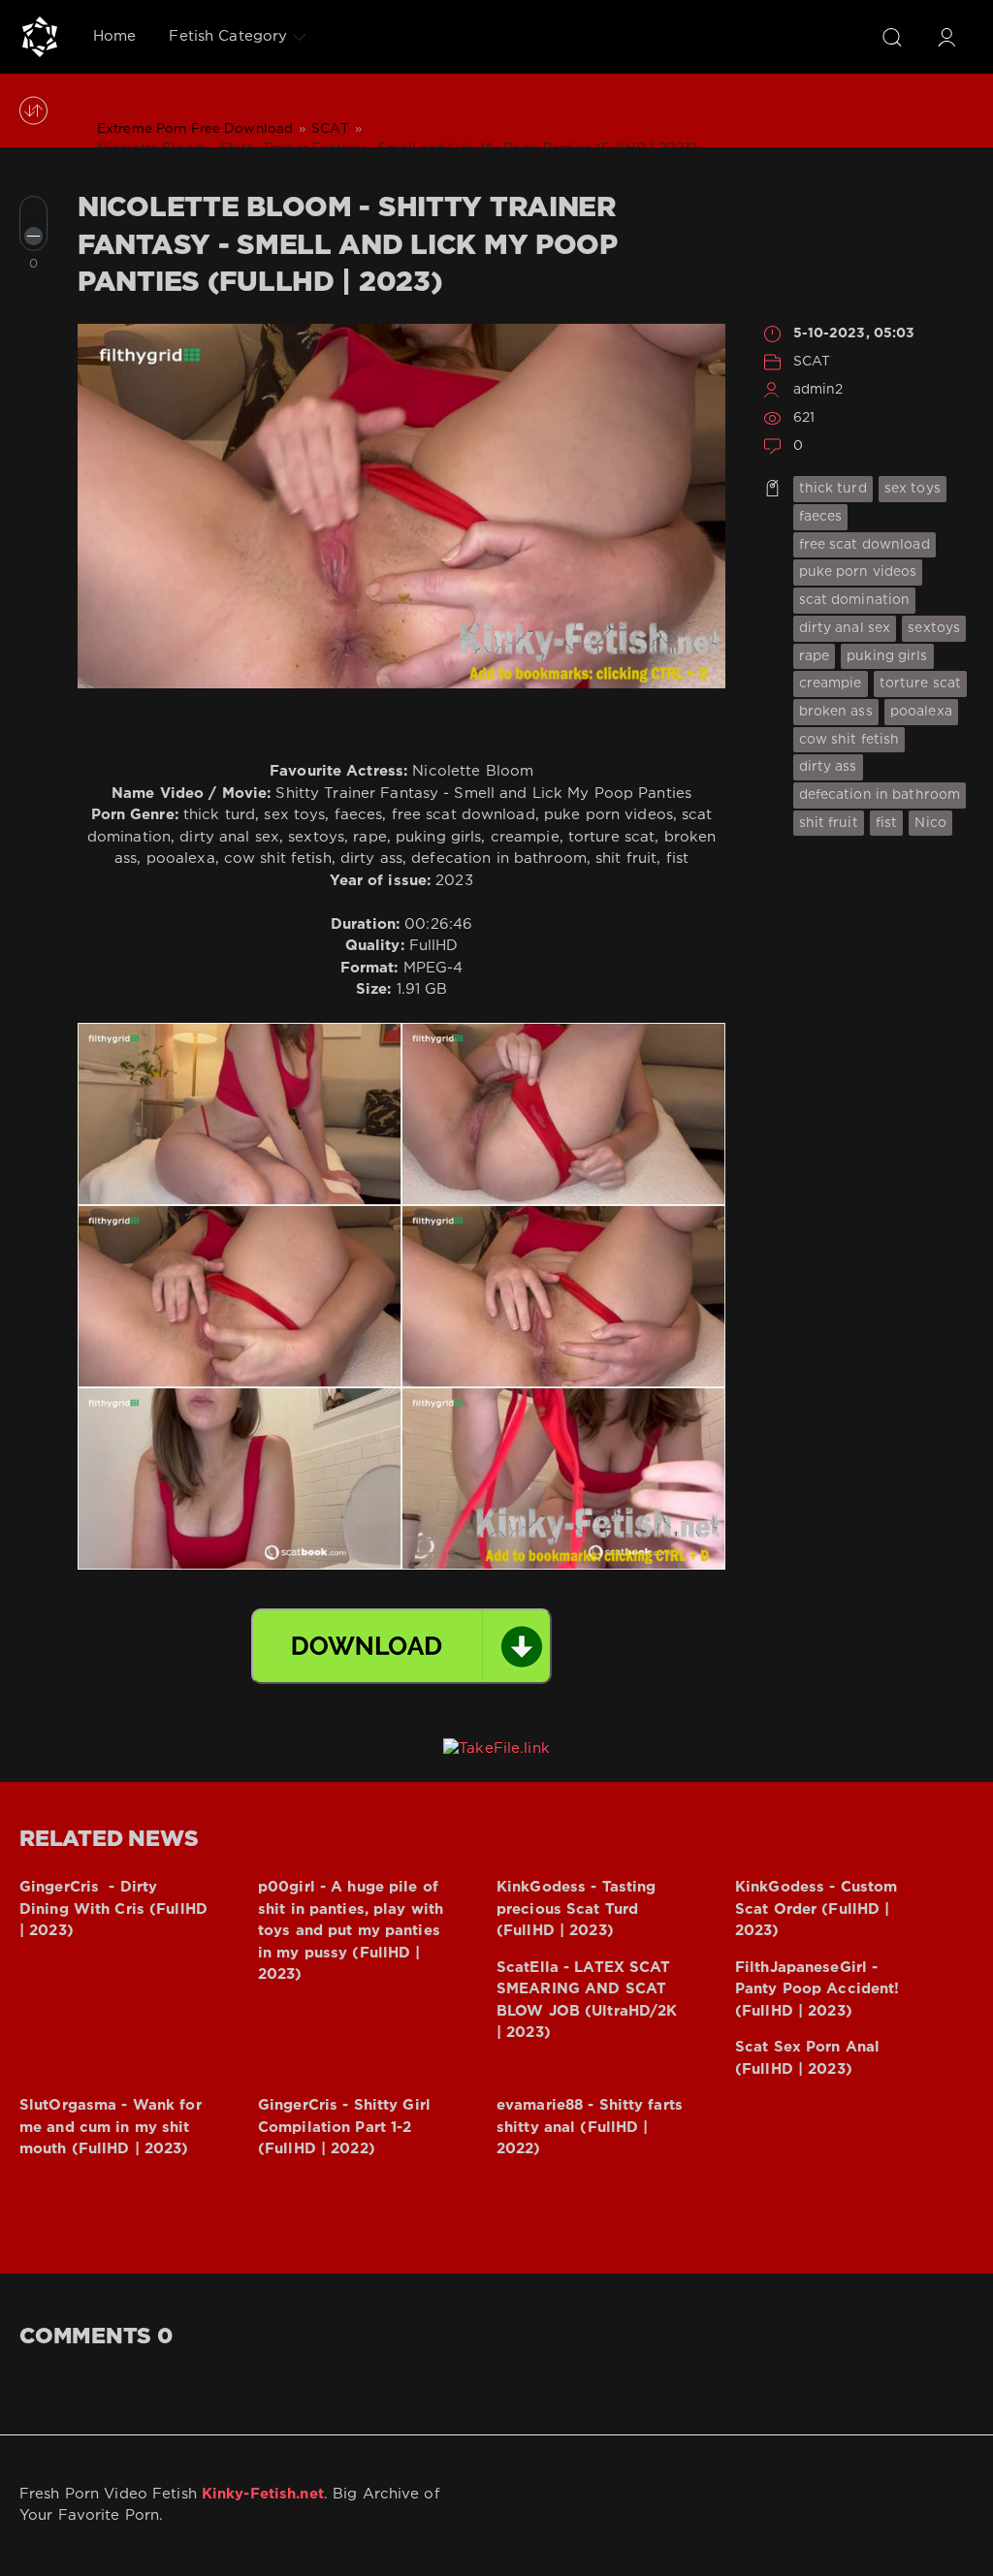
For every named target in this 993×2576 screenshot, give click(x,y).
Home (114, 36)
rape (814, 656)
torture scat (920, 684)
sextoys (934, 628)
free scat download (865, 545)
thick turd (833, 489)
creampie (831, 684)
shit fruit (829, 823)
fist (886, 823)
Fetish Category (228, 36)
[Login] (946, 37)
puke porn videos (858, 572)
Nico (930, 823)
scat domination (855, 600)
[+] (33, 210)
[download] (401, 1646)
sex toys (913, 489)
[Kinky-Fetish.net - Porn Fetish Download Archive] (40, 37)
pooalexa (921, 712)
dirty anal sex (845, 628)
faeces (821, 517)
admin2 (818, 390)
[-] (33, 236)
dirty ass (828, 767)
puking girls (887, 656)
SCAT (812, 362)
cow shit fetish (849, 740)
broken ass (836, 712)
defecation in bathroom (880, 795)
